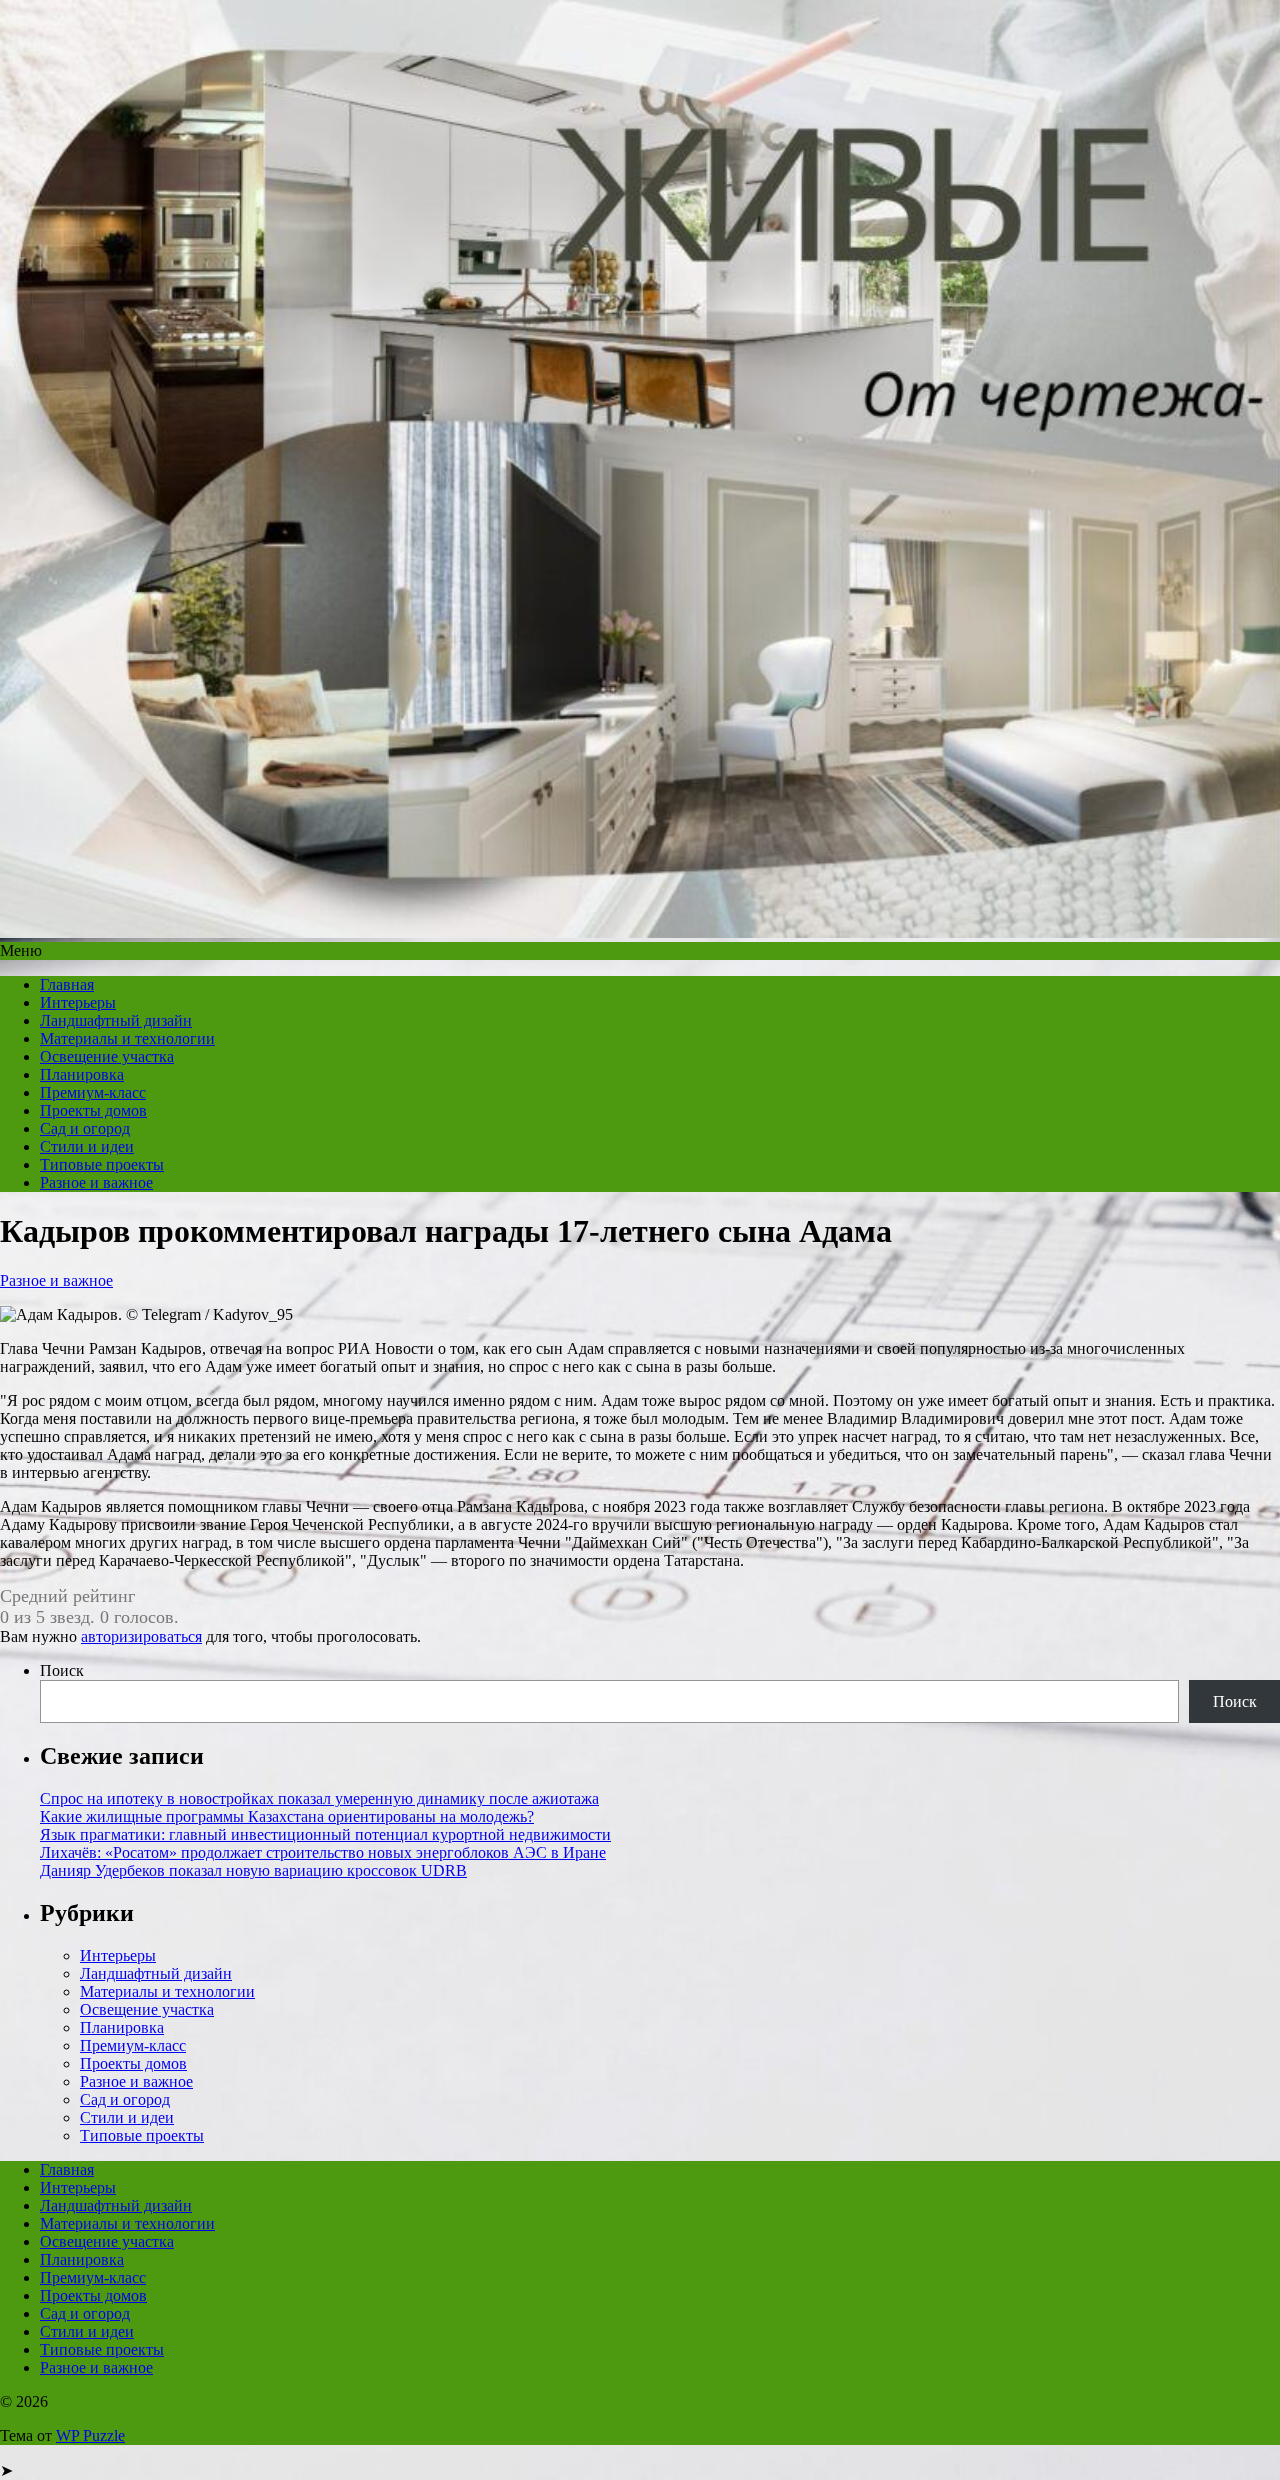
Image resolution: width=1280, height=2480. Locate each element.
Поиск (62, 1670)
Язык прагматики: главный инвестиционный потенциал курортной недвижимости (325, 1834)
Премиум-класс (93, 1092)
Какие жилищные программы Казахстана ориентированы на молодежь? (287, 1816)
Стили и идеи (87, 1146)
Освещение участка (107, 1056)
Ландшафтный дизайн (116, 1020)
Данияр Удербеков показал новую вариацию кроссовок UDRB (253, 1870)
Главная (67, 984)
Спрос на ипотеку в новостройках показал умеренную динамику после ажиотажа (319, 1798)
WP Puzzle (90, 2435)
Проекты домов (93, 1110)
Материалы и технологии (127, 1038)
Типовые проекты (102, 1164)
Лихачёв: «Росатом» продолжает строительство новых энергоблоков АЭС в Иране (323, 1852)
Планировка (82, 1074)
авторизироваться (141, 1636)
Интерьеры (78, 1002)
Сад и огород (85, 1128)
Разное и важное (96, 1182)
